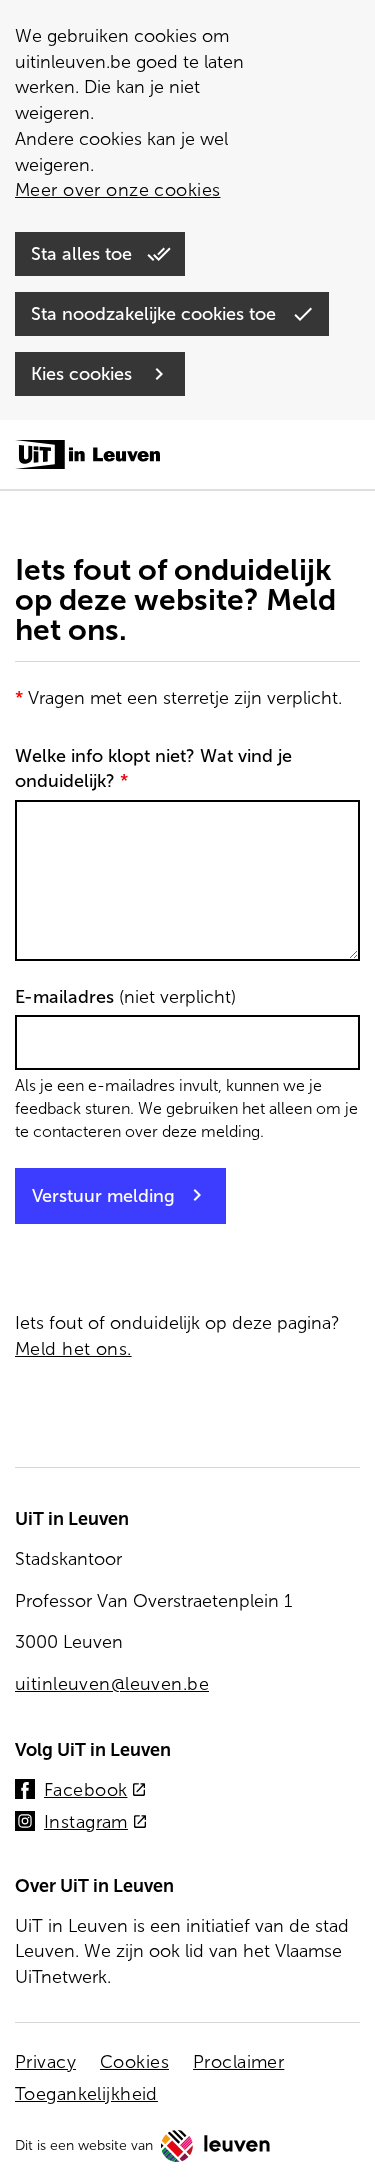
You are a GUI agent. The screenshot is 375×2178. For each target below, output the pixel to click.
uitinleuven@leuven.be (112, 1684)
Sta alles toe (84, 254)
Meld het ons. (73, 1349)
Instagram (96, 1823)
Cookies (134, 2062)
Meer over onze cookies (117, 190)
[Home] (87, 456)
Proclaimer (238, 2062)
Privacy (45, 2062)
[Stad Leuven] (216, 2146)
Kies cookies (84, 374)
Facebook (95, 1791)
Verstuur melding (103, 1196)
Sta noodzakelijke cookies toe (156, 314)
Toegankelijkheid (86, 2094)
